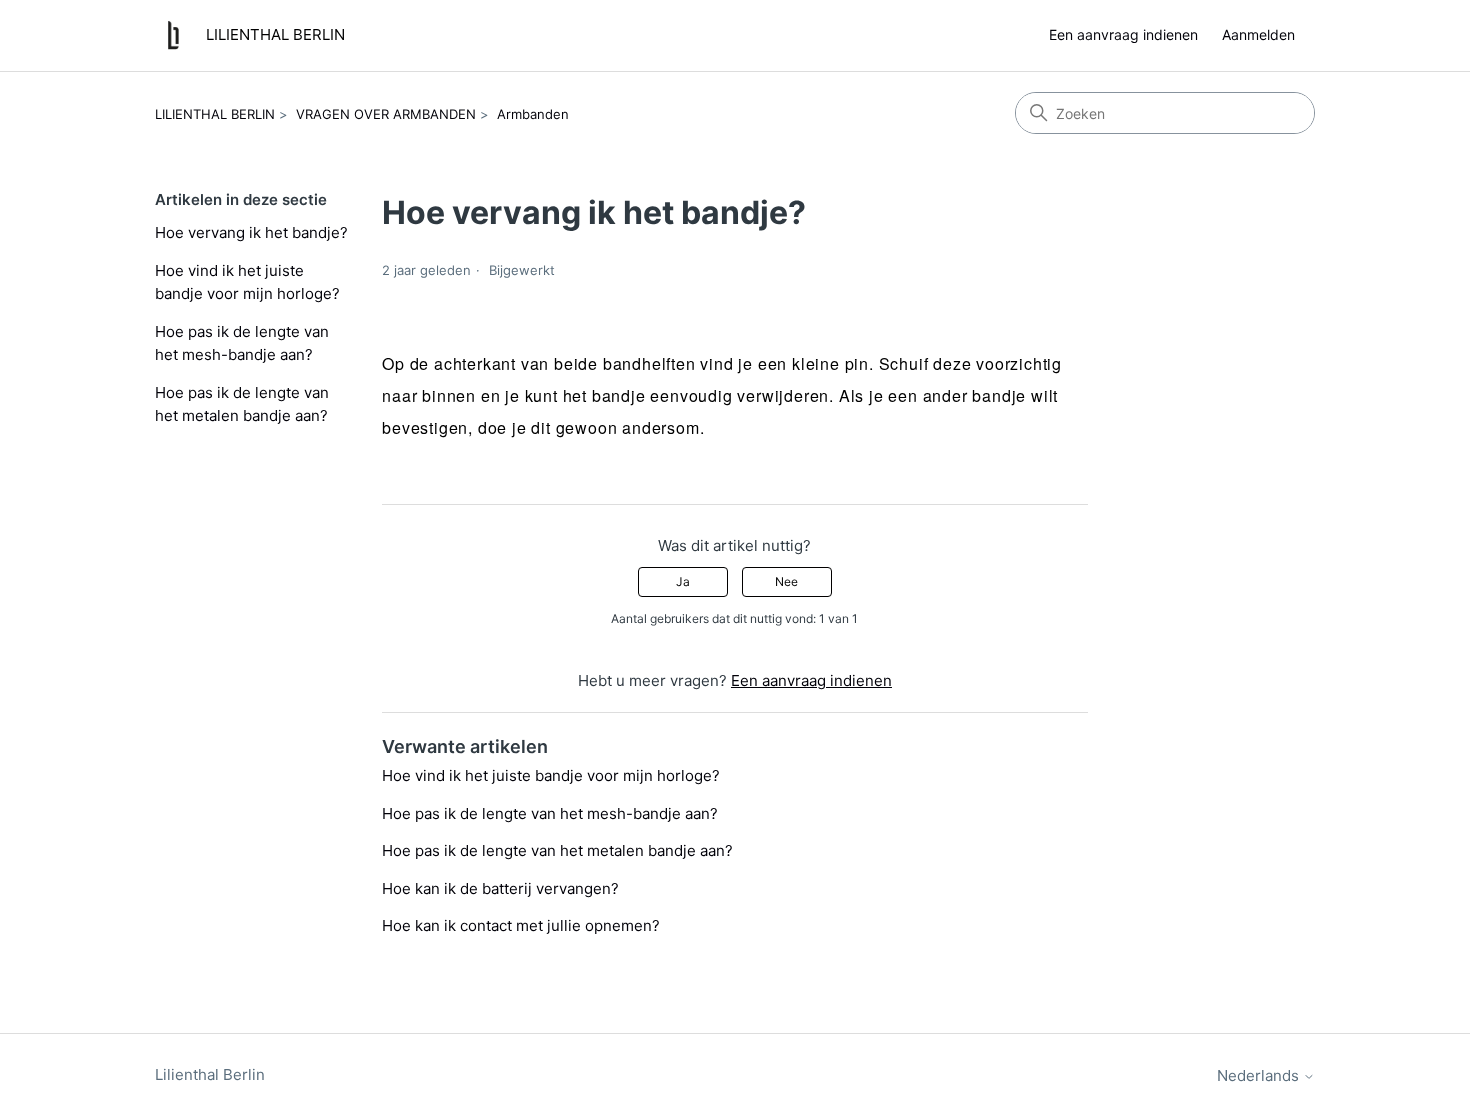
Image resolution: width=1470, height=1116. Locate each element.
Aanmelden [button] (1258, 34)
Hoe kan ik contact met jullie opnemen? (521, 925)
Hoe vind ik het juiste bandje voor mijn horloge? (247, 282)
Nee (786, 581)
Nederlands (1260, 1075)
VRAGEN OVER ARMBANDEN (386, 114)
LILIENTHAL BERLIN (215, 114)
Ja (683, 581)
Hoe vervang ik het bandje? (251, 232)
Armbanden (533, 114)
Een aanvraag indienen (1123, 34)
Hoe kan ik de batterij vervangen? (500, 888)
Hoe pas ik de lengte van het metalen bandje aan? (242, 404)
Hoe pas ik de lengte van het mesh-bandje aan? (242, 343)
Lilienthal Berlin (210, 1074)
